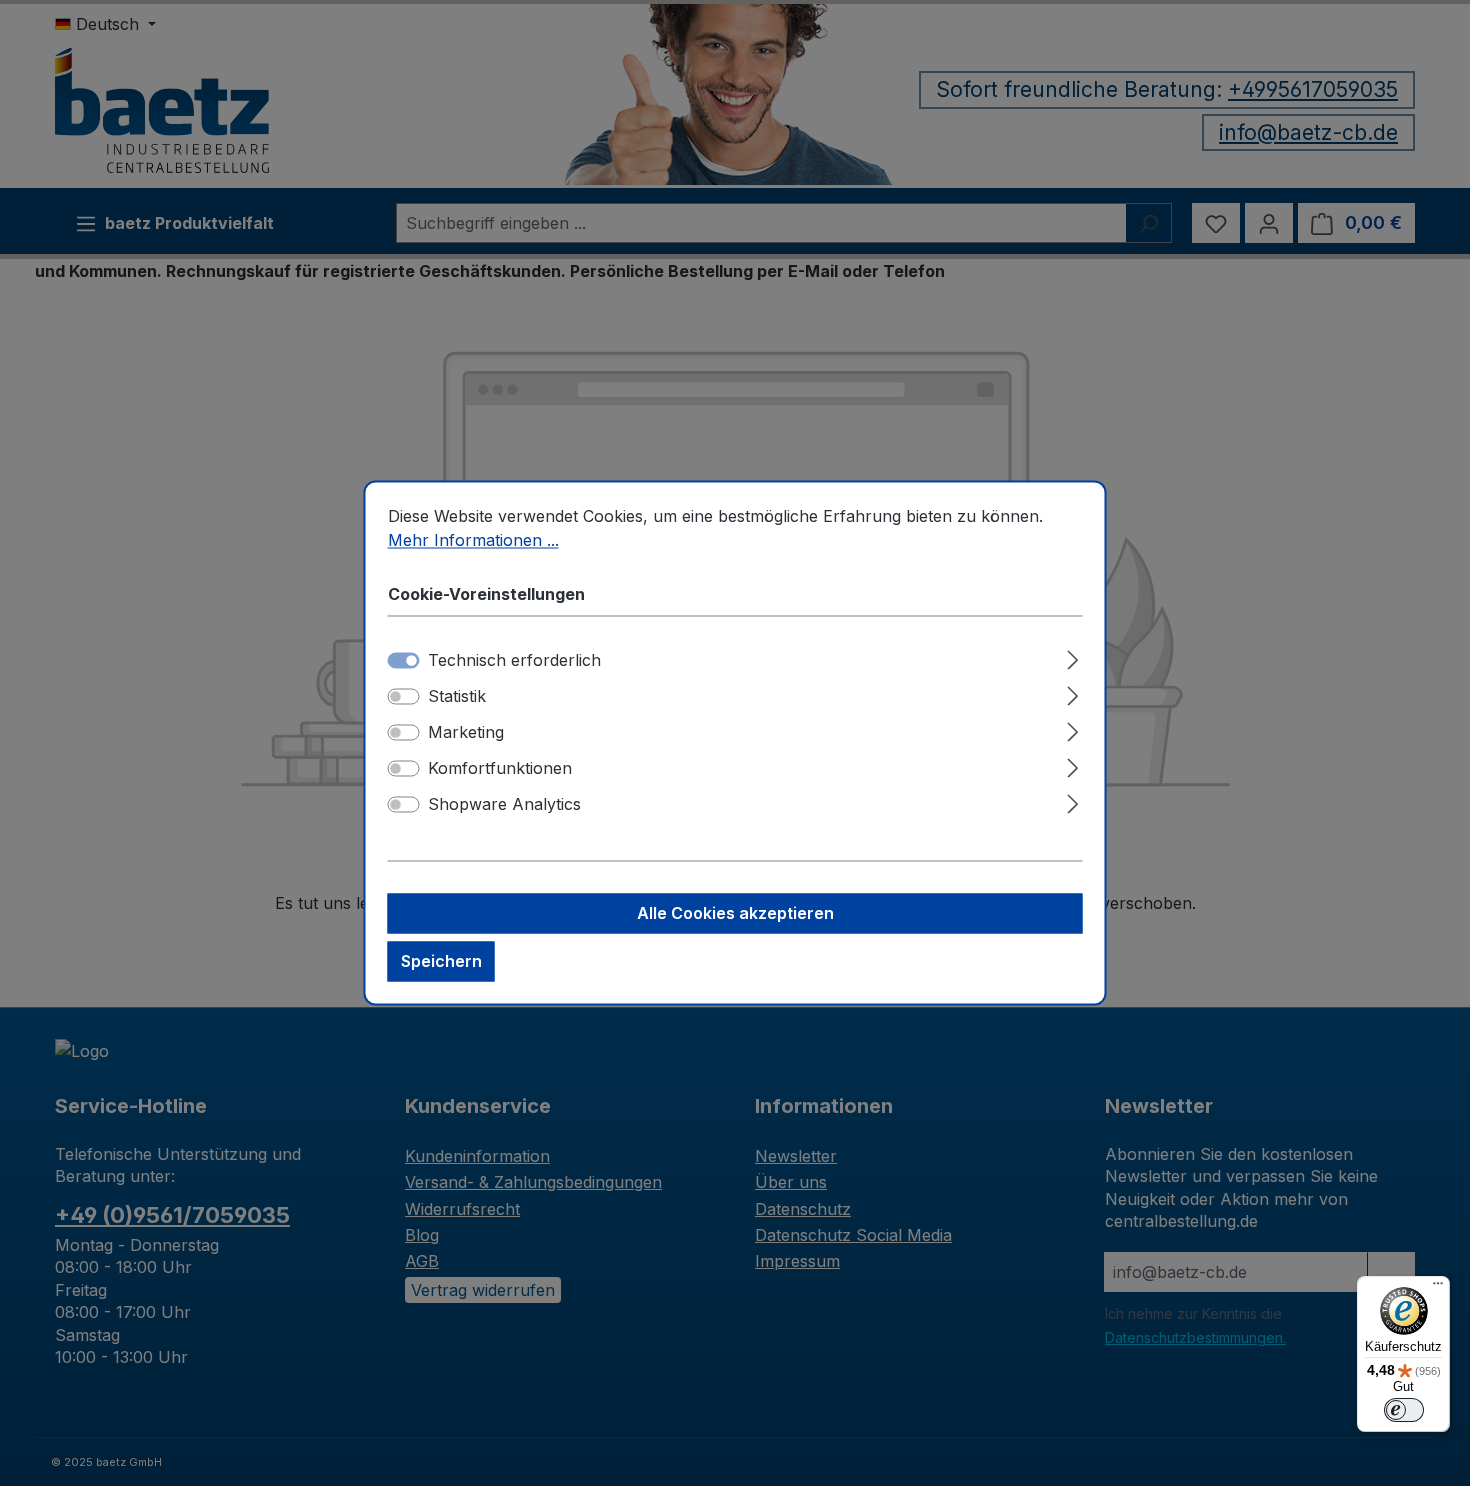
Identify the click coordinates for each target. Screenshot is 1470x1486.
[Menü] (1438, 1288)
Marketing (466, 733)
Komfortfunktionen (500, 769)
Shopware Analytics (504, 805)
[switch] (404, 697)
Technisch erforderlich (514, 661)
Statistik (457, 697)
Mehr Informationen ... (473, 540)
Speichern (441, 962)
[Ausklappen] (1072, 657)
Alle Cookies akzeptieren (735, 914)
